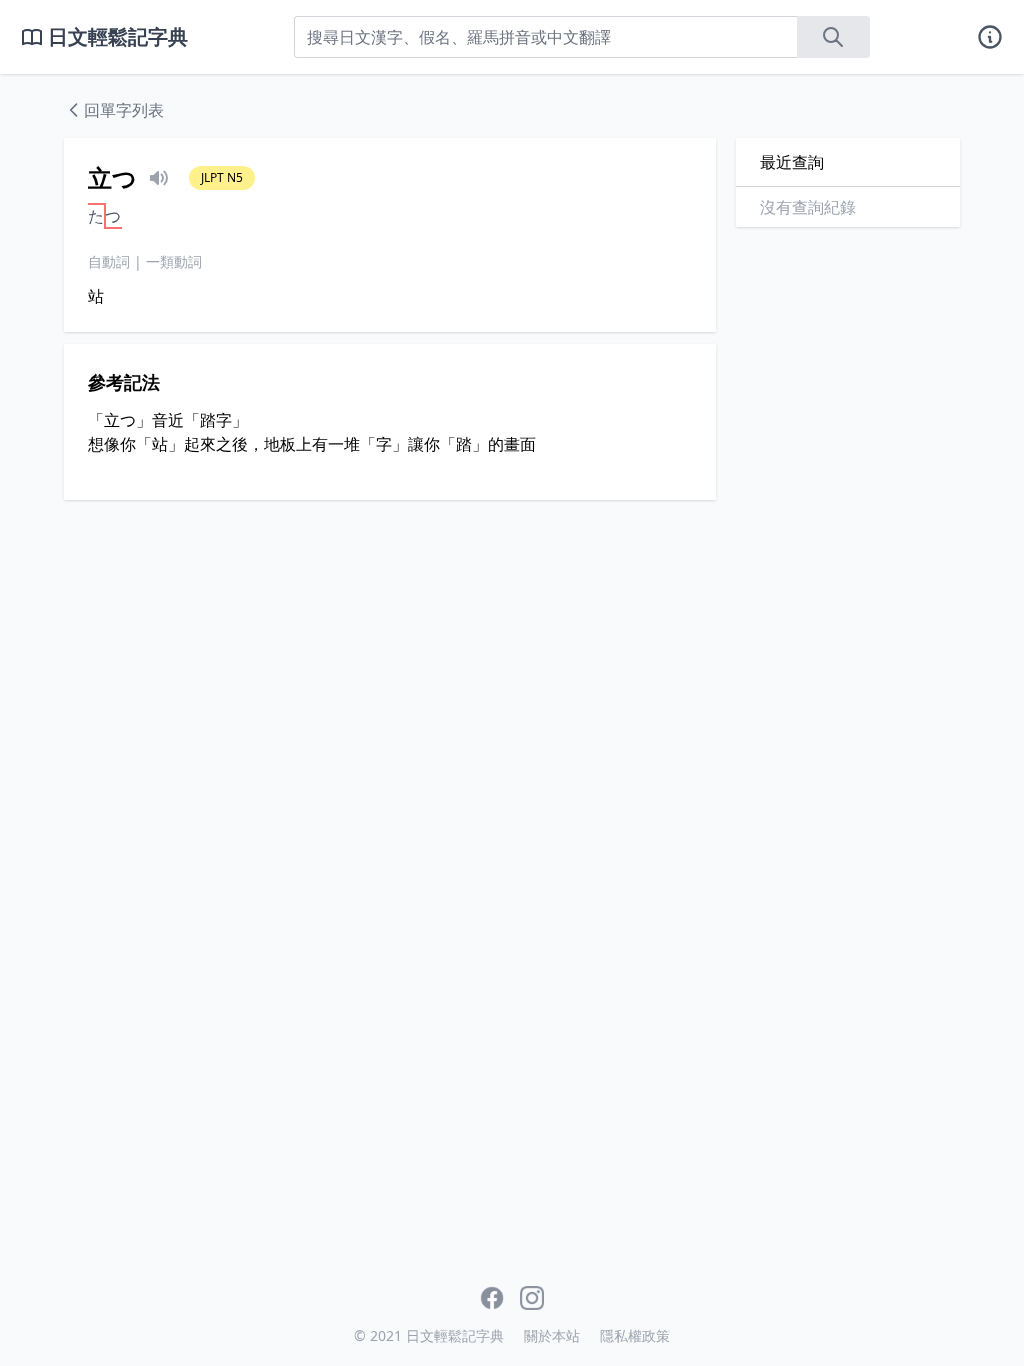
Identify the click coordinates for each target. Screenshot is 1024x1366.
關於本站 (552, 1335)
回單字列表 (124, 110)
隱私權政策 (635, 1335)
